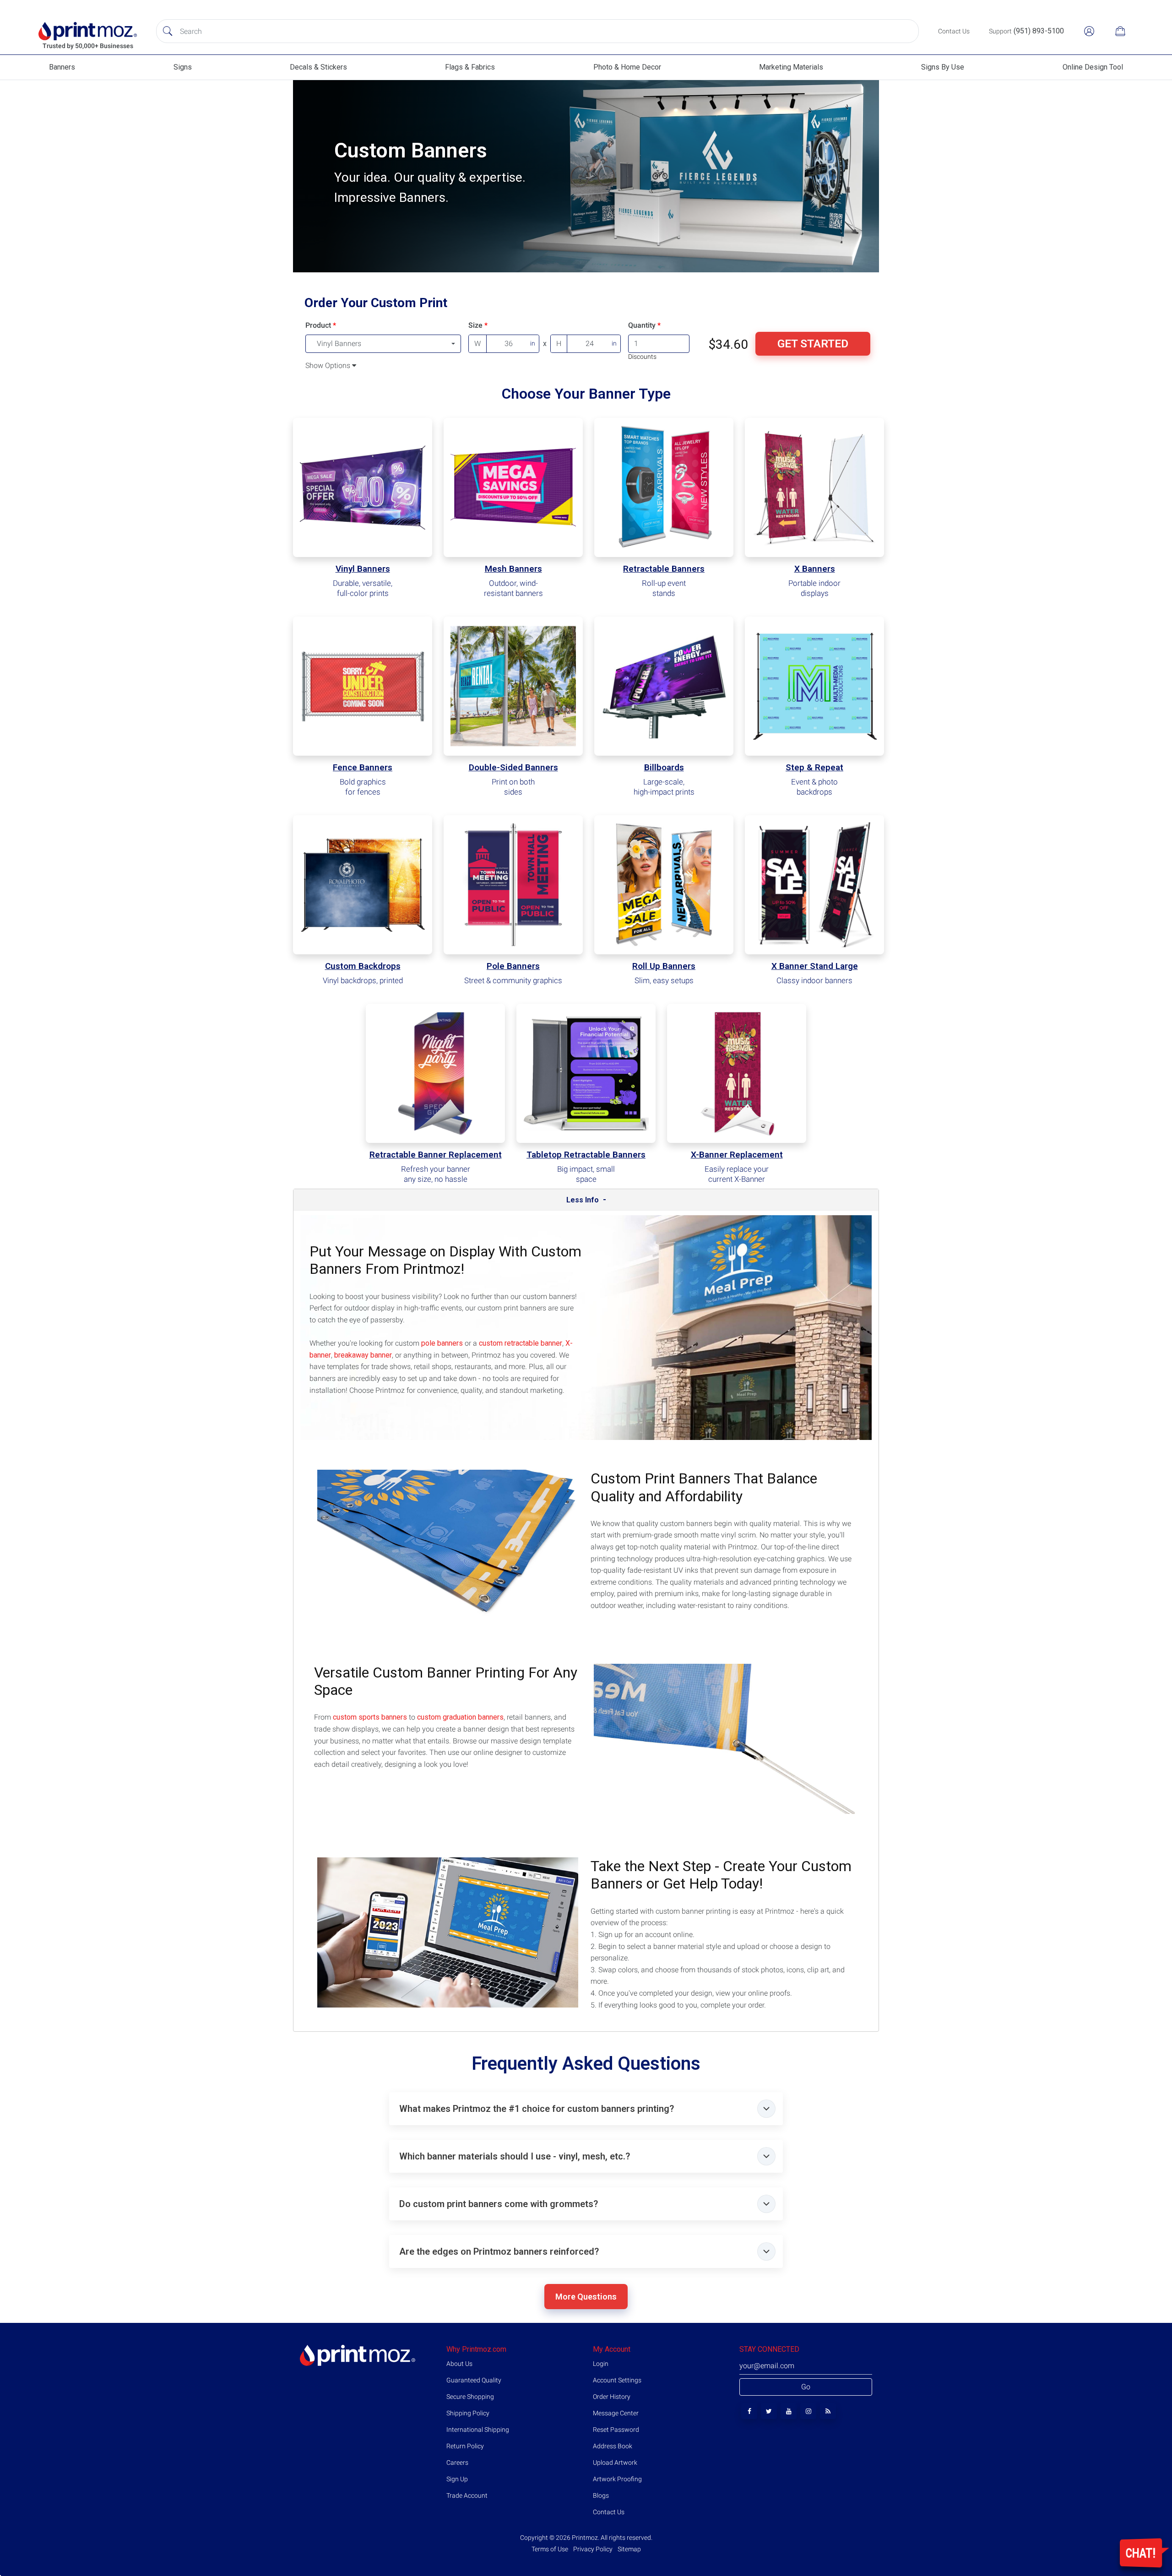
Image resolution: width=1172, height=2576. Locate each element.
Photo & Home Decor (627, 67)
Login (601, 2364)
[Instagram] (808, 2411)
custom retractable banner (521, 1343)
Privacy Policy (593, 2549)
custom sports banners (370, 1717)
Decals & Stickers (318, 67)
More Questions (586, 2297)
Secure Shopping (470, 2397)
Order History (612, 2397)
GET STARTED (813, 344)
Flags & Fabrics (470, 67)
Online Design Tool (1093, 67)
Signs (183, 67)
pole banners (442, 1343)
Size (475, 325)
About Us (459, 2364)
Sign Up (457, 2479)
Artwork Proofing (617, 2479)
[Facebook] (749, 2411)
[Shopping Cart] (1120, 31)
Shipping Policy (468, 2413)
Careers (457, 2462)
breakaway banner (363, 1355)
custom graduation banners (460, 1717)
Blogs (601, 2495)
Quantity (642, 325)
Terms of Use (551, 2549)
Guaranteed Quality (474, 2380)
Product (318, 325)
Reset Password (616, 2430)
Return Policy (465, 2446)
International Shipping (478, 2430)
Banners (62, 67)
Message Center (616, 2413)
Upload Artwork (615, 2462)
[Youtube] (789, 2411)
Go (806, 2387)
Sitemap (629, 2549)
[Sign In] (1089, 31)
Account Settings (617, 2380)
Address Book (613, 2446)
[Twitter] (769, 2411)
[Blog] (828, 2411)
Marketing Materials (791, 67)
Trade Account (467, 2495)
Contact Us (609, 2512)
